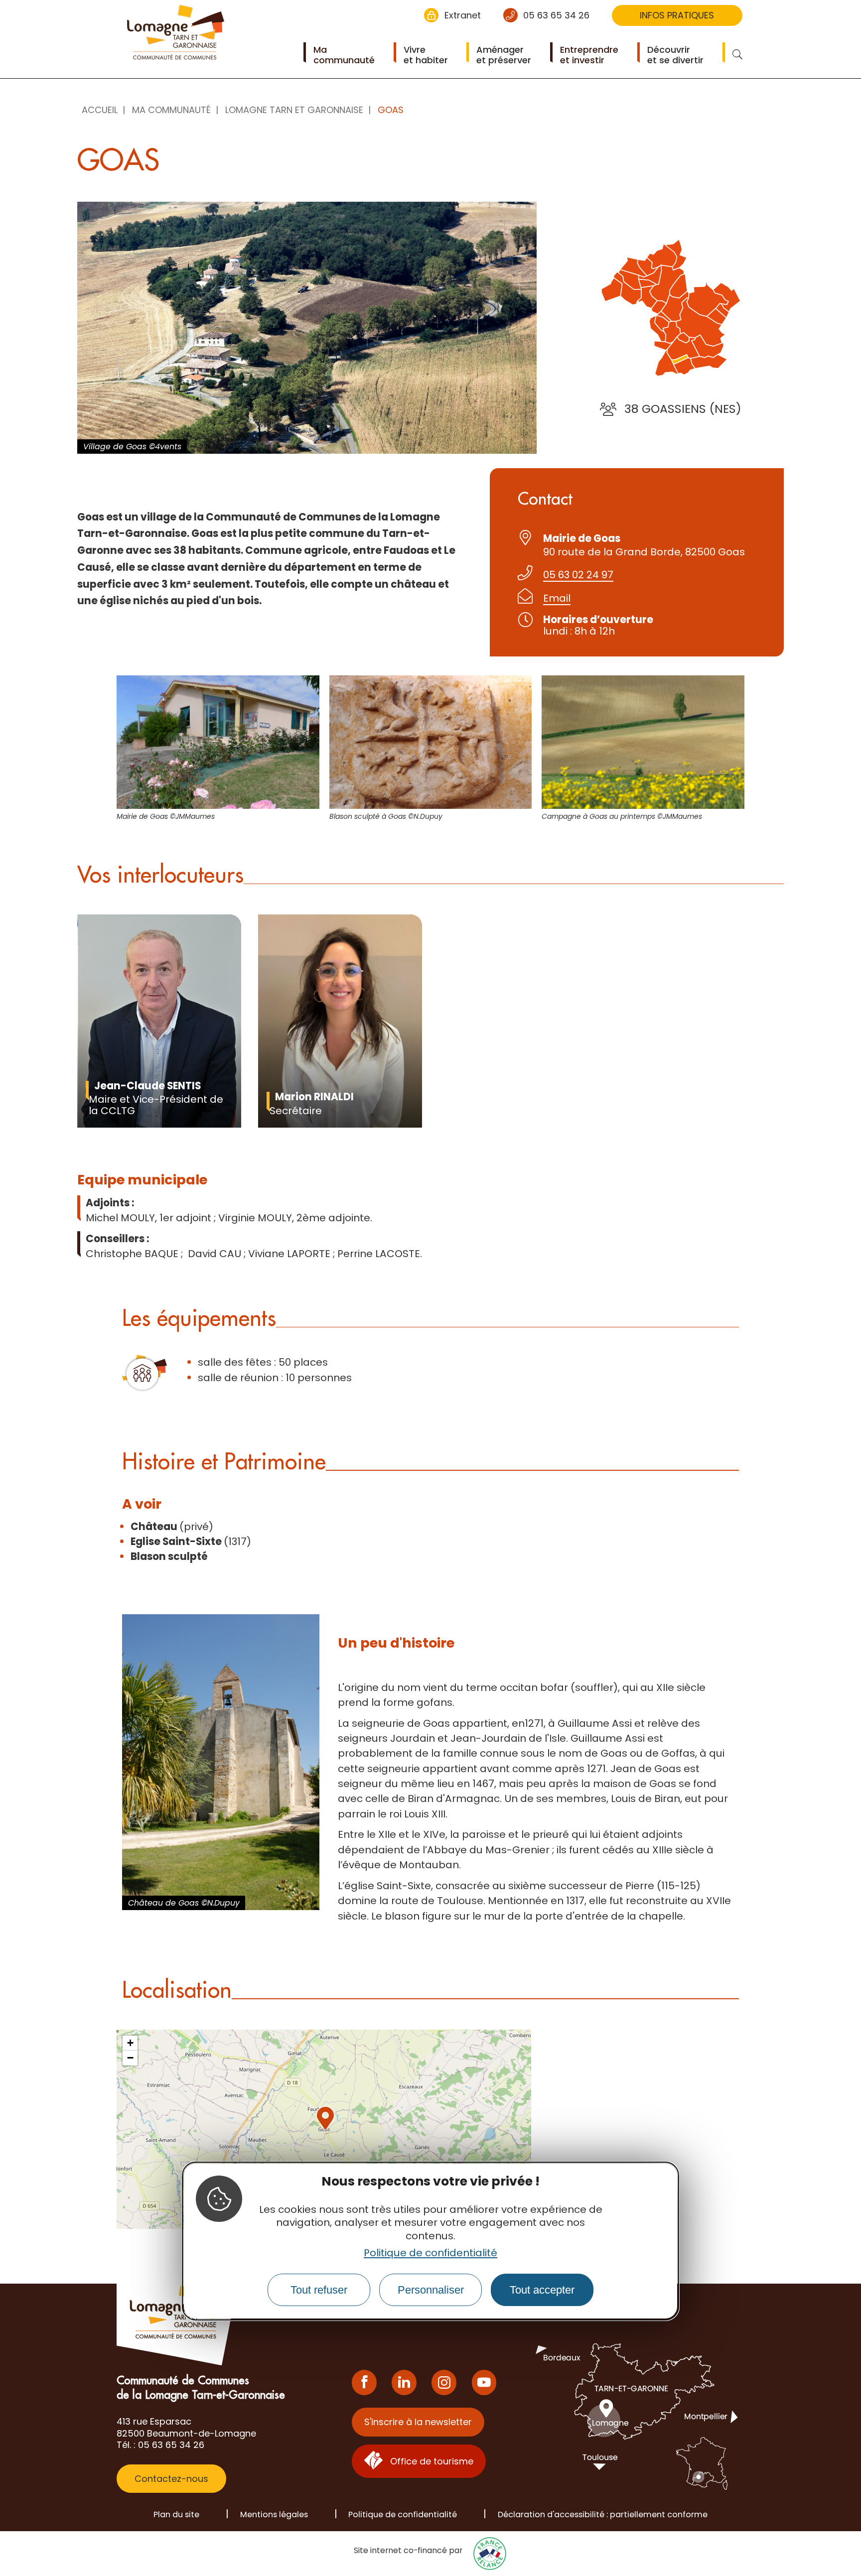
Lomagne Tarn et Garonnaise (294, 110)
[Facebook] (364, 2383)
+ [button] (130, 2043)
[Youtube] (484, 2383)
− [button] (130, 2058)
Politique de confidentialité (430, 2253)
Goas (391, 110)
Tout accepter (542, 2289)
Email (557, 598)
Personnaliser (431, 2289)
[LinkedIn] (404, 2383)
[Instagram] (444, 2383)
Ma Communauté (171, 110)
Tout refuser (319, 2289)
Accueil (100, 110)
